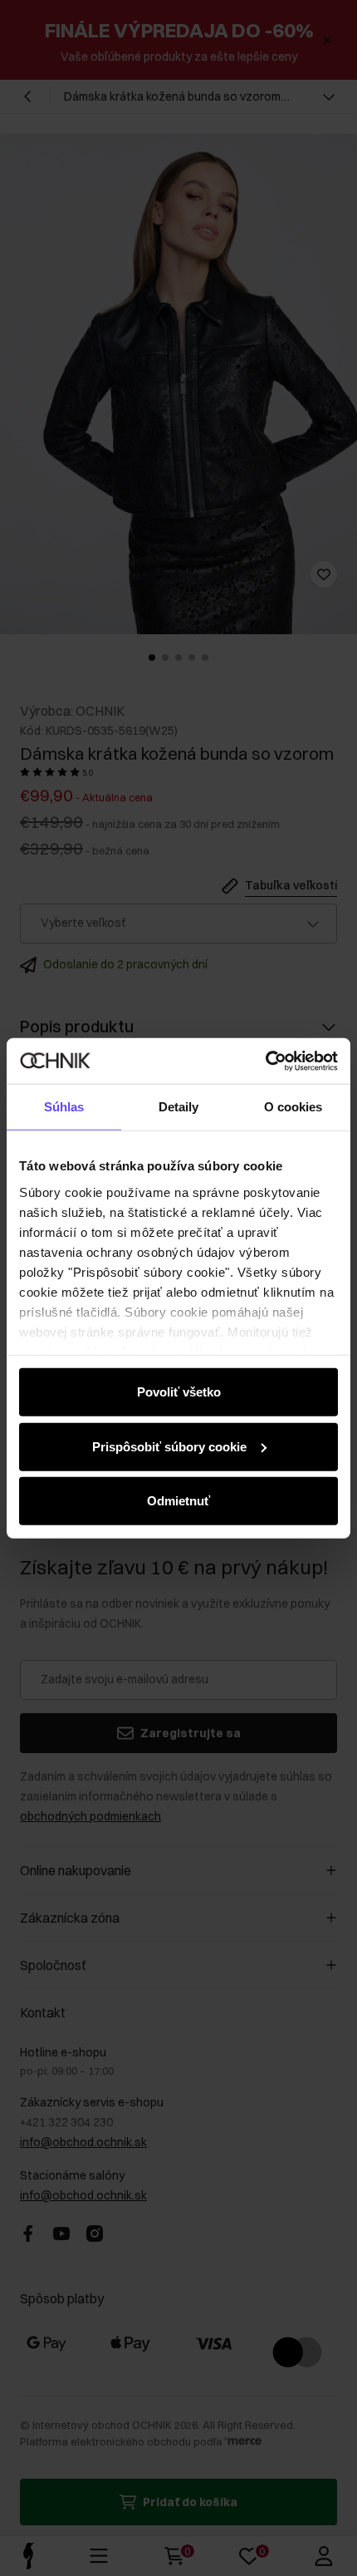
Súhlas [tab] (64, 1107)
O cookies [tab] (293, 1107)
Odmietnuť (178, 1501)
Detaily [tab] (179, 1107)
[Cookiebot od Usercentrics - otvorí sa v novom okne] (265, 1061)
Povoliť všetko (179, 1392)
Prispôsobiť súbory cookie (169, 1446)
